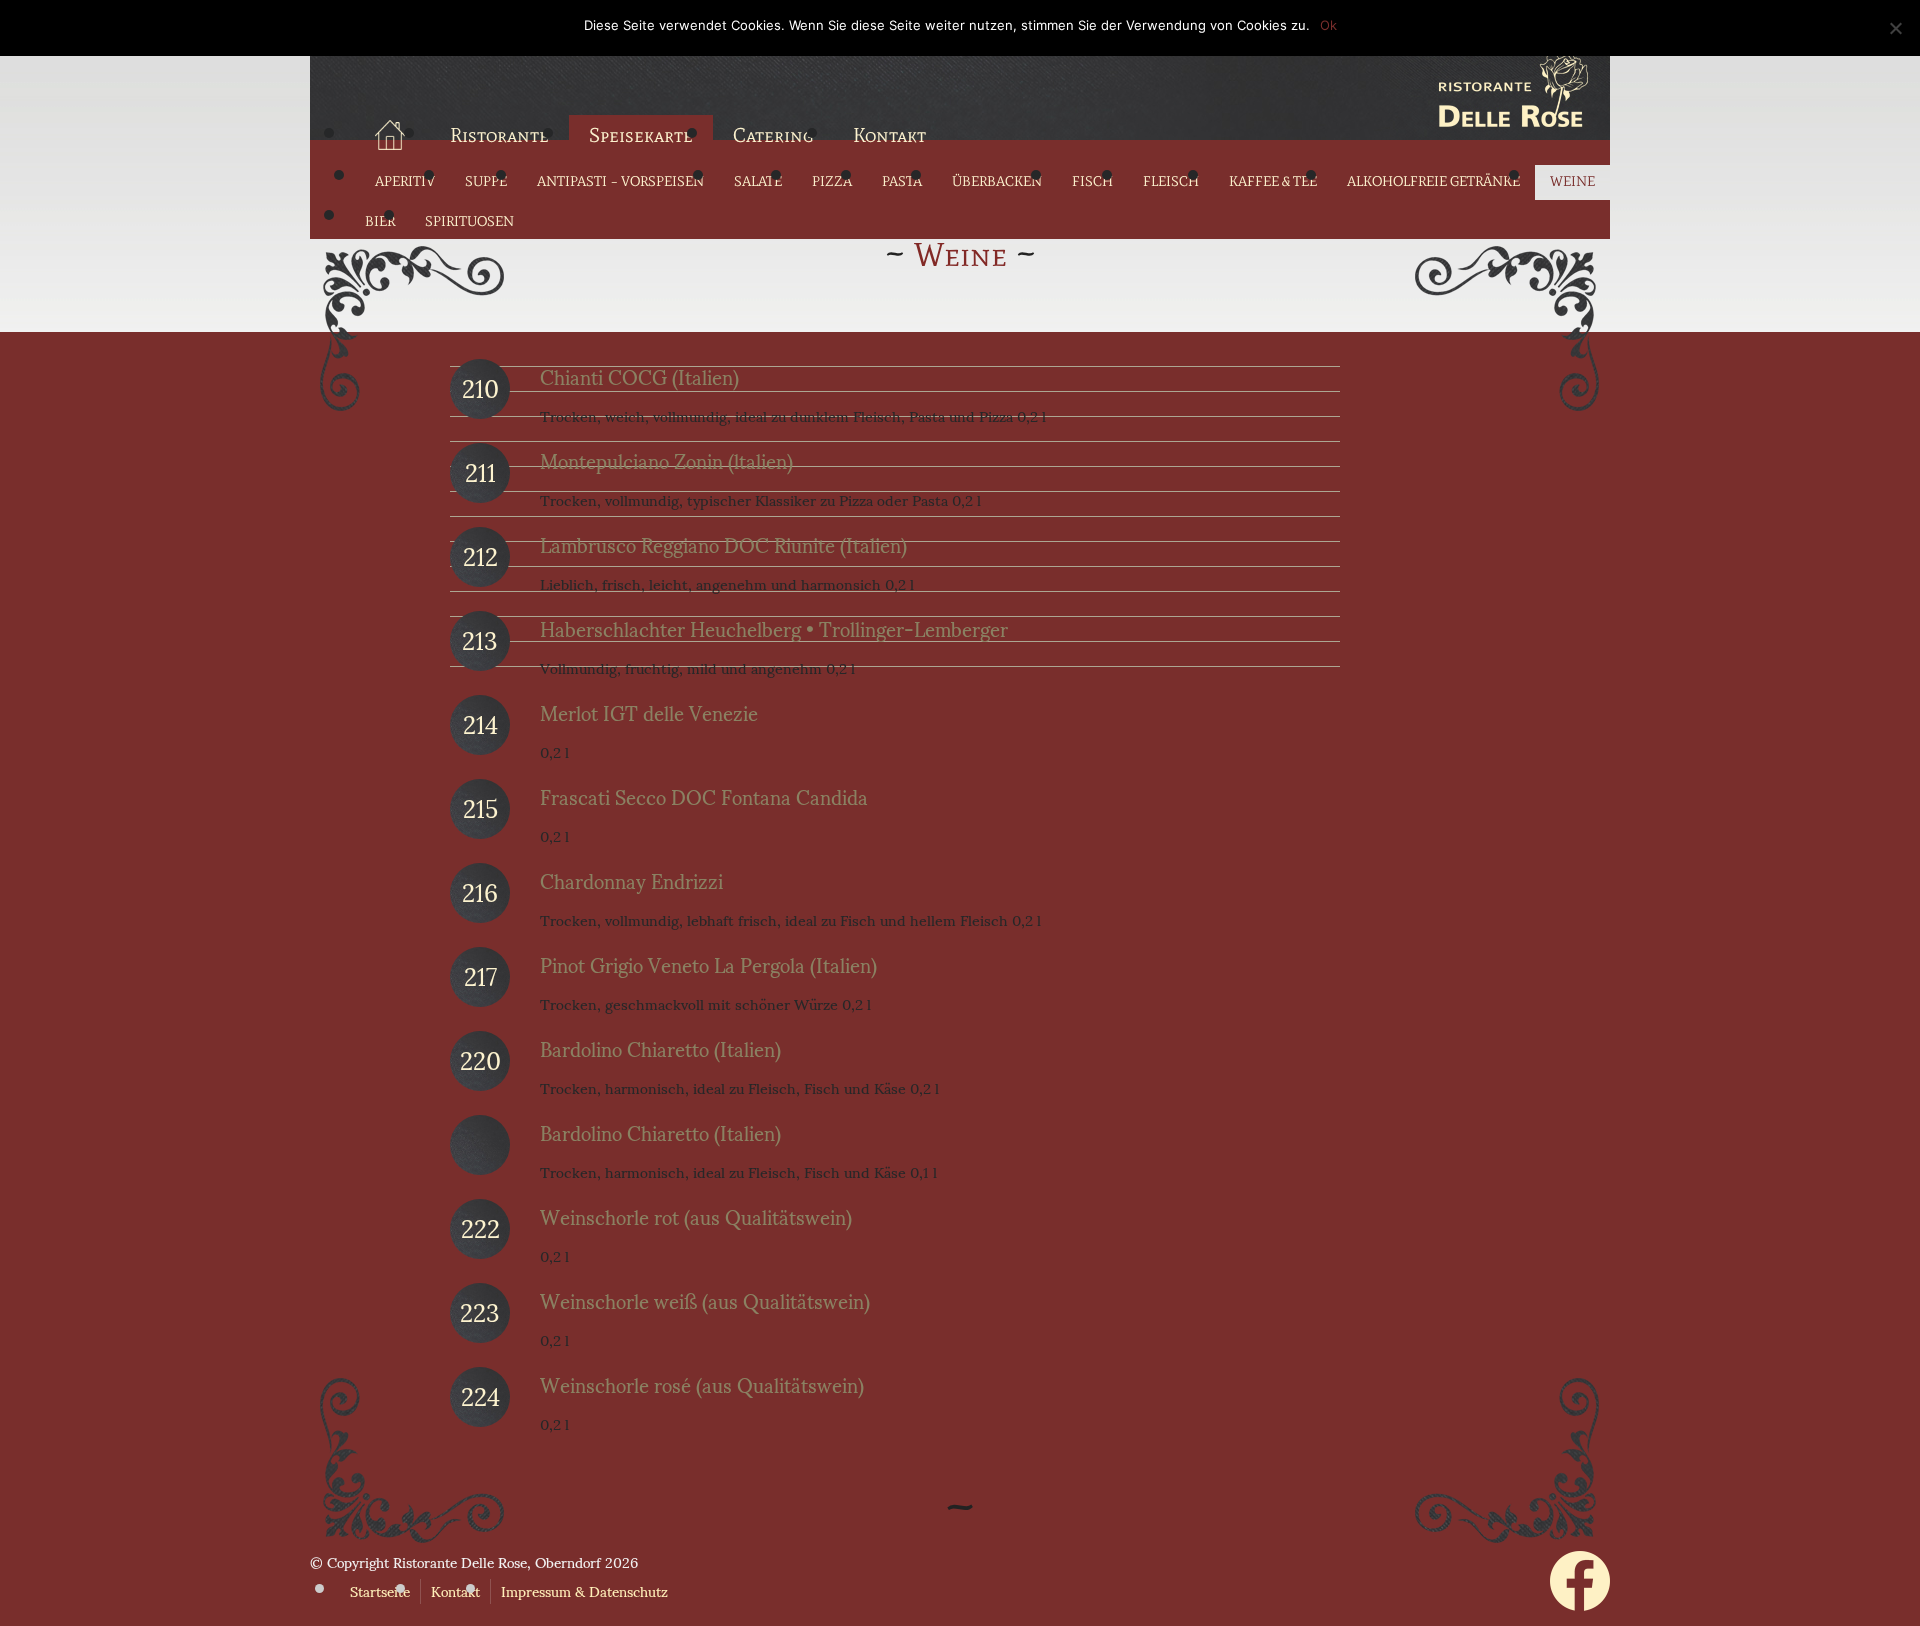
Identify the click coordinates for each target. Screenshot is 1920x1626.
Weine (1572, 181)
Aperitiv (405, 181)
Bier (380, 221)
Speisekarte (641, 135)
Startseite (380, 1591)
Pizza (832, 181)
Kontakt (889, 135)
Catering (773, 135)
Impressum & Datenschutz (584, 1591)
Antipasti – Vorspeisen (620, 181)
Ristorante (499, 135)
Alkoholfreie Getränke (1433, 181)
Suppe (486, 181)
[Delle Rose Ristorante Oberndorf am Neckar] (960, 85)
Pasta (902, 181)
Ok (1328, 25)
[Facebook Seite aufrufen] (1580, 1604)
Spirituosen (469, 221)
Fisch (1092, 181)
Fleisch (1171, 181)
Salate (758, 181)
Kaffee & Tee (1273, 181)
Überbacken (997, 181)
